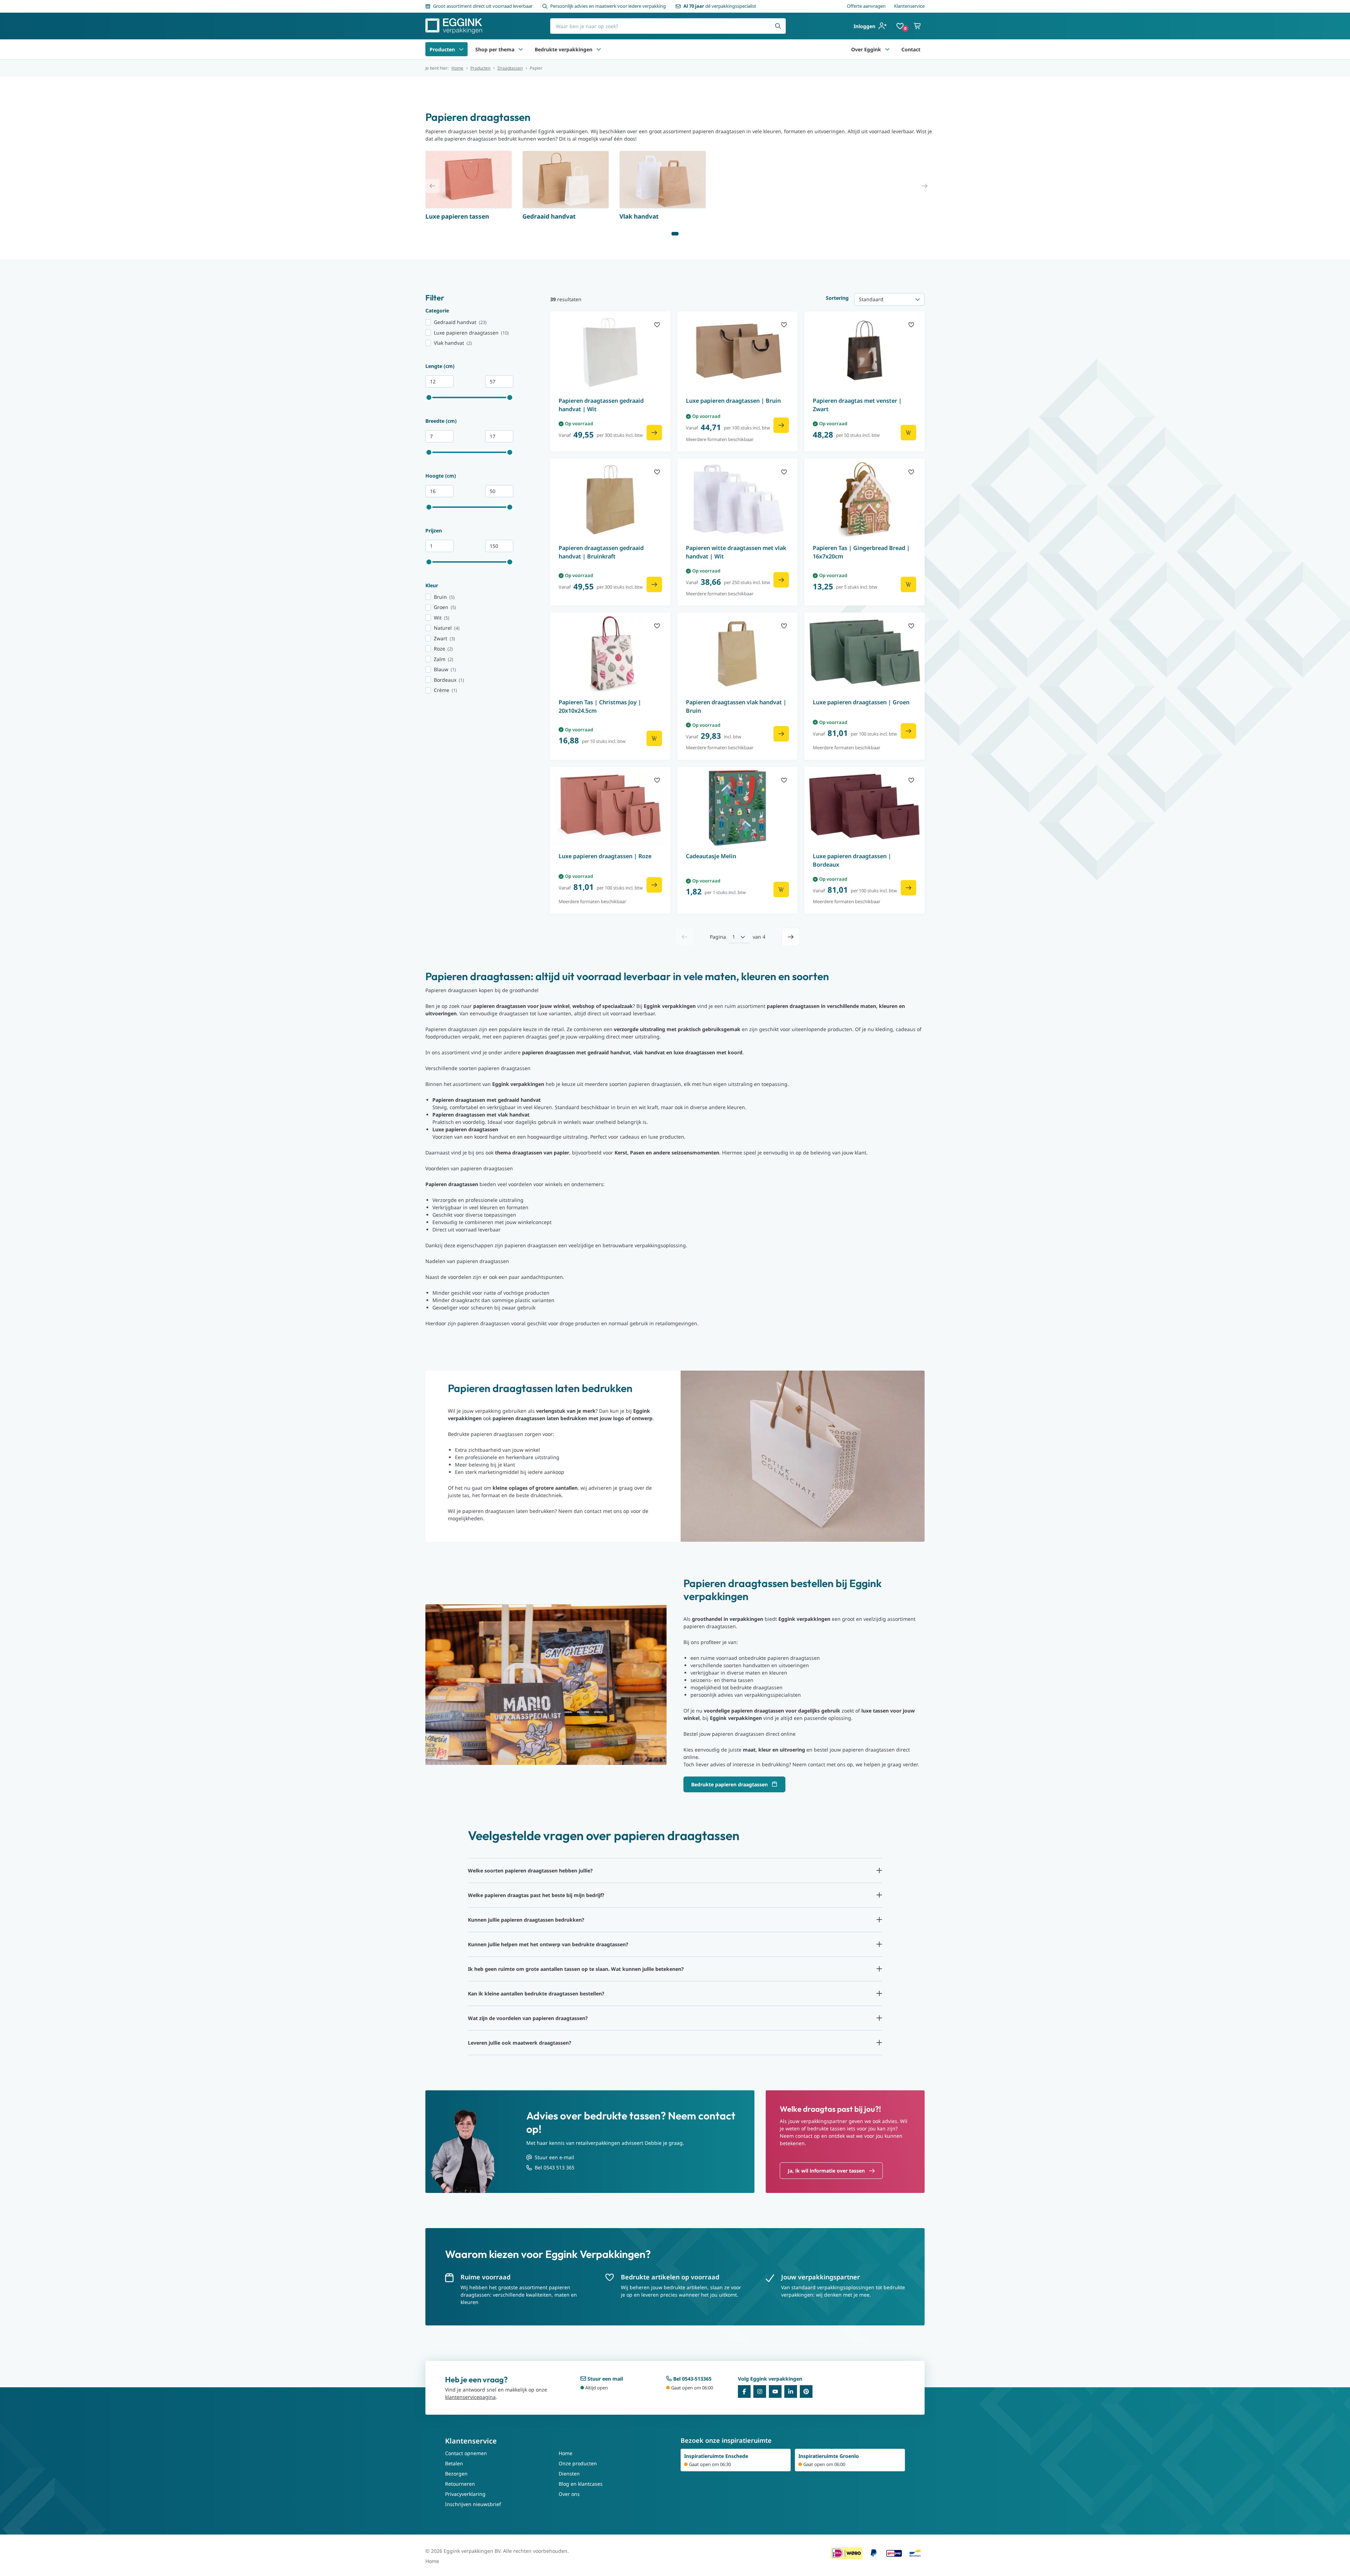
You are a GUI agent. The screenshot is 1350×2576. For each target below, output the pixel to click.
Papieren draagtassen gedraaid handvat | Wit (601, 405)
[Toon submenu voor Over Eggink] (887, 49)
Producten (442, 49)
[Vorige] (684, 937)
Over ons (569, 2494)
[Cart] (918, 26)
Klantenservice (909, 6)
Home (457, 68)
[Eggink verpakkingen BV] (454, 26)
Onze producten (578, 2463)
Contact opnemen (466, 2453)
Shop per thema (495, 49)
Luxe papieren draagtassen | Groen (861, 702)
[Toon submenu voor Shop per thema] (521, 49)
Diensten (569, 2474)
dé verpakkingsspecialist (720, 6)
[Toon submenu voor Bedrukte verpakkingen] (599, 49)
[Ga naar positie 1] (675, 234)
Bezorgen (456, 2474)
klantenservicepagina (470, 2397)
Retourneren (460, 2484)
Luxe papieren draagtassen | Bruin (733, 401)
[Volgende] (791, 937)
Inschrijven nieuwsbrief (473, 2504)
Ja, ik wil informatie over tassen (826, 2171)
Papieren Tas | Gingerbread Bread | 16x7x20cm (861, 552)
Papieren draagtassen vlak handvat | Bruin (736, 706)
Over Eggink (866, 49)
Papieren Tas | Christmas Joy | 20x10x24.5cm (600, 706)
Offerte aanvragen (866, 6)
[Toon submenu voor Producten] (461, 49)
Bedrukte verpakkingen (564, 49)
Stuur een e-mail (554, 2157)
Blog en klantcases (581, 2484)
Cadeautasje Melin (711, 856)
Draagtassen (510, 68)
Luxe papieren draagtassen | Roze (605, 856)
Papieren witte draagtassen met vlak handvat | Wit (736, 552)
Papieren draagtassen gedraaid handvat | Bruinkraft (601, 552)
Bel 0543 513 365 (555, 2167)
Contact (911, 49)
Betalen (454, 2463)
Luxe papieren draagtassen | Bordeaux (852, 860)
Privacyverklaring (465, 2494)
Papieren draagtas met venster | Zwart (857, 405)
